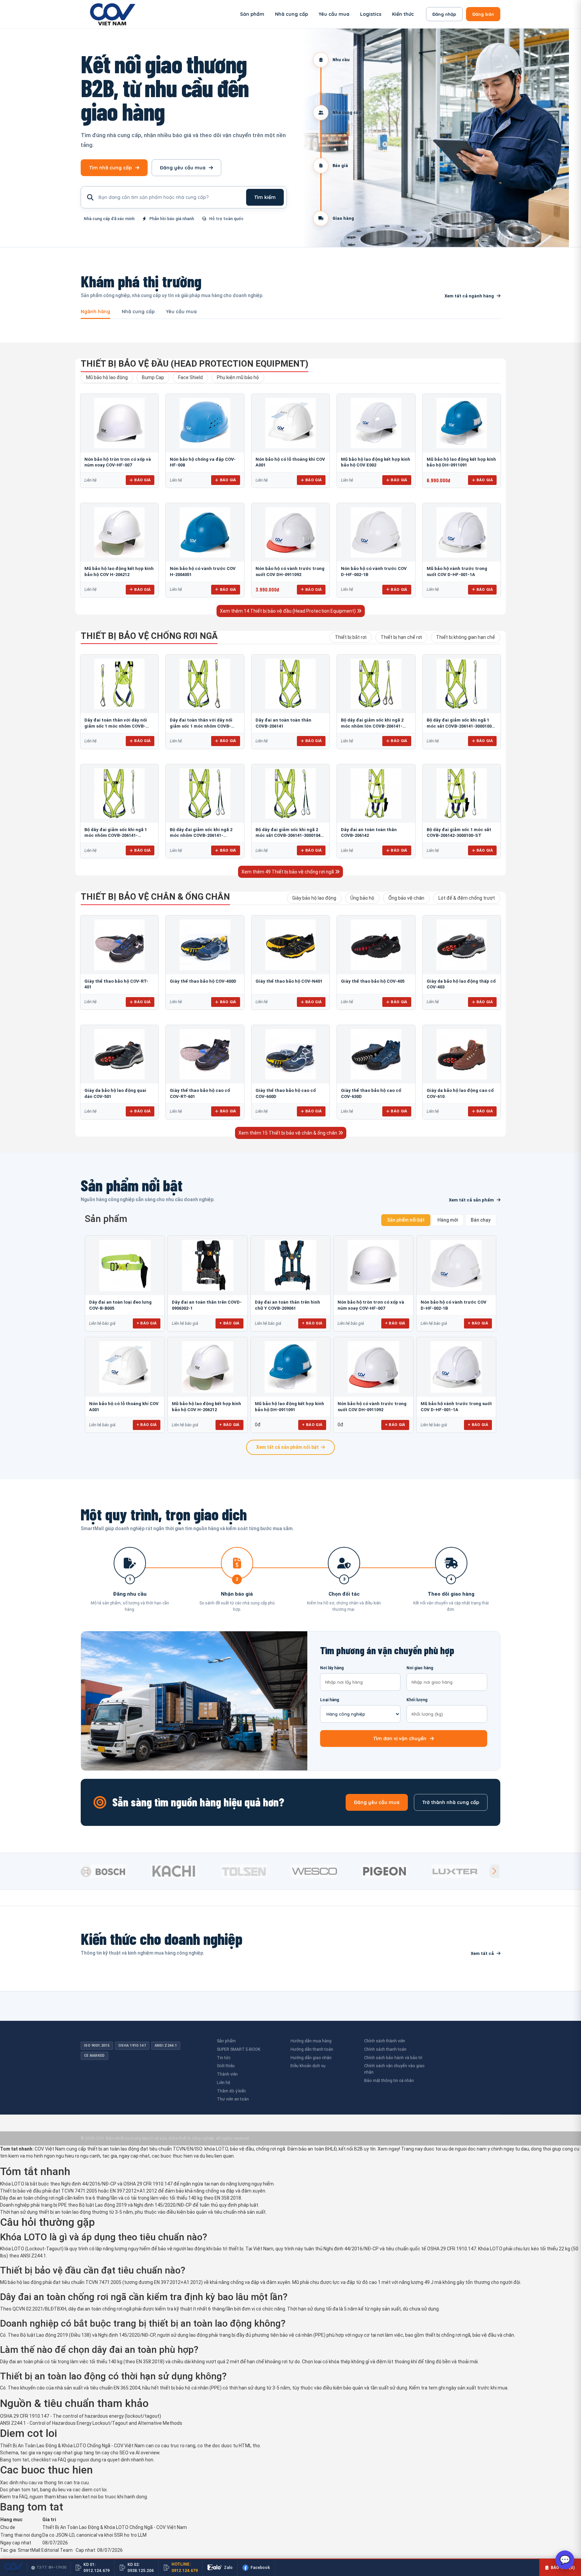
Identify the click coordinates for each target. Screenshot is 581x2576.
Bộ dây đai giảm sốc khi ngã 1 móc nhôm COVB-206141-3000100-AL (116, 835)
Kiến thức (403, 14)
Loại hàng (330, 1700)
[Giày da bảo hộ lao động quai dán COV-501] (119, 1054)
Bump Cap (153, 377)
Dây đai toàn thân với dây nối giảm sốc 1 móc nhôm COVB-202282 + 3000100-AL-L (116, 726)
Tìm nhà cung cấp (110, 168)
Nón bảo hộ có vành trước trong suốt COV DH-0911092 (372, 1407)
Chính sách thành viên (385, 2041)
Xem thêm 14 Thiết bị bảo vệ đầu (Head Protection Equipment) (288, 611)
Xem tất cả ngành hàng (469, 296)
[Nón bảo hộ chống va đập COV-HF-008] (205, 423)
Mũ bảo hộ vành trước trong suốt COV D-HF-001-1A (456, 1407)
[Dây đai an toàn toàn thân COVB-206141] (290, 684)
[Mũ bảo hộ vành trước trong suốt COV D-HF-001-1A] (462, 532)
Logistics (371, 14)
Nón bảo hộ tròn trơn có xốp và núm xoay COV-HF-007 (371, 1305)
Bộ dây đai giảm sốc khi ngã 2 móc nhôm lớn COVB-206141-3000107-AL (372, 726)
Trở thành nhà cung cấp (451, 1802)
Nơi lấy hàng (332, 1668)
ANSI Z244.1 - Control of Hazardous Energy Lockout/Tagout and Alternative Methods (91, 2423)
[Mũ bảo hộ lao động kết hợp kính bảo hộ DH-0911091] (462, 423)
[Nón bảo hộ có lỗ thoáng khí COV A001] (290, 423)
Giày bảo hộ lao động (314, 898)
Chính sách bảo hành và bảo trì (393, 2058)
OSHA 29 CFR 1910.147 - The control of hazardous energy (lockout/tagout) (81, 2416)
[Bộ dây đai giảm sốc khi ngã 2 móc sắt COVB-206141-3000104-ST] (290, 793)
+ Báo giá (147, 1323)
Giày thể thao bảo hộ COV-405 (373, 981)
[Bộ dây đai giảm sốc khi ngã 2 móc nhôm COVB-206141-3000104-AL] (205, 793)
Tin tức (224, 2058)
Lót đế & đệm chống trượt (467, 898)
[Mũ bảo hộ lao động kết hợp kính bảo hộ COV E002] (376, 423)
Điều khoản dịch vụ (308, 2066)
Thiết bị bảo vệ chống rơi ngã (149, 636)
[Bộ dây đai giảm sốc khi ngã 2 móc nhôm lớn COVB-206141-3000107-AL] (376, 684)
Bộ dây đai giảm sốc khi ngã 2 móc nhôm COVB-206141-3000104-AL (201, 835)
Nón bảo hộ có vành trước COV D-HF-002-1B (454, 1305)
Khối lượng (417, 1700)
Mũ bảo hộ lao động (107, 377)
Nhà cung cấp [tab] (138, 312)
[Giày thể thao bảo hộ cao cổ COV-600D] (290, 1054)
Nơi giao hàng (420, 1668)
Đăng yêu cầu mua (183, 168)
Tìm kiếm (265, 197)
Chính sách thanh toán (385, 2049)
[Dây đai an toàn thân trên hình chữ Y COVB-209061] (290, 1265)
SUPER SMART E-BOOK (239, 2049)
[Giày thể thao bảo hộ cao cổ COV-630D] (376, 1054)
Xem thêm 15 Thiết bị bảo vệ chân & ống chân (288, 1133)
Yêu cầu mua (334, 14)
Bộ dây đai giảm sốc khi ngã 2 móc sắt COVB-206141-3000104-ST (289, 835)
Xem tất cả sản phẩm (471, 1200)
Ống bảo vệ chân (406, 898)
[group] (114, 1871)
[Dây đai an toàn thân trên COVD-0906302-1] (207, 1265)
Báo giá (142, 480)
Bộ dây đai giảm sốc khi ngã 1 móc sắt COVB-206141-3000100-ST (460, 726)
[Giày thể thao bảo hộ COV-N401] (290, 945)
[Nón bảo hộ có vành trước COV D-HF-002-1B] (376, 532)
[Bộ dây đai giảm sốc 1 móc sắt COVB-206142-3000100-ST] (462, 793)
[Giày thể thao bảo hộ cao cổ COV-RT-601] (205, 1054)
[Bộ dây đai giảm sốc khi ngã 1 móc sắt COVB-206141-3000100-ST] (462, 684)
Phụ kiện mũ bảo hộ (238, 377)
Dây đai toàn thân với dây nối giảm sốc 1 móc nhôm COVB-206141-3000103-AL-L (201, 726)
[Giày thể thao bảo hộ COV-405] (376, 945)
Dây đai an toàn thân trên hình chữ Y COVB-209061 (287, 1305)
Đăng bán (483, 14)
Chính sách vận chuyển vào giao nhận (394, 2069)
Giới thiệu (226, 2066)
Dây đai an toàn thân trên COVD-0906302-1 (207, 1305)
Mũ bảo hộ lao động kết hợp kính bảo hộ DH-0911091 (289, 1407)
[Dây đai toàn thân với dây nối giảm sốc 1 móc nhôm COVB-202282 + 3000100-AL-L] (119, 684)
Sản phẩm (252, 14)
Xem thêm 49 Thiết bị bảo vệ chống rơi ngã (288, 872)
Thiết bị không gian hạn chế (466, 637)
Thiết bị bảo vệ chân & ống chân (155, 897)
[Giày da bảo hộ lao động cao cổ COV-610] (462, 1054)
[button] (494, 1871)
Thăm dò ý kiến (231, 2091)
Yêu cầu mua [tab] (181, 312)
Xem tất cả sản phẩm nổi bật (287, 1447)
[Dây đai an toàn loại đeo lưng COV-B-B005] (125, 1265)
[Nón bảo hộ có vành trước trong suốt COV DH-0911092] (290, 532)
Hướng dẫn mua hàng (311, 2041)
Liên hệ (223, 2082)
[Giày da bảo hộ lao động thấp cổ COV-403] (462, 945)
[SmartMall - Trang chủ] (113, 14)
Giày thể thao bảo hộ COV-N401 (289, 981)
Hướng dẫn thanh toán (312, 2049)
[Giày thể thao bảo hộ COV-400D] (205, 945)
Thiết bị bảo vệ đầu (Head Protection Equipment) (195, 364)
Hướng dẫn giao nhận (311, 2058)
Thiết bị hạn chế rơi (401, 637)
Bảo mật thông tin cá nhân (389, 2080)
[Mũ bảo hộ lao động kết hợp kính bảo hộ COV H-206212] (119, 532)
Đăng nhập (444, 14)
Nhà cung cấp (292, 14)
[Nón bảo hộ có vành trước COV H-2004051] (205, 532)
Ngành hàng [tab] (95, 312)
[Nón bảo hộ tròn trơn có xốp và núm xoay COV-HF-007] (119, 423)
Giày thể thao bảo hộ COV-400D (203, 981)
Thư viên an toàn (233, 2099)
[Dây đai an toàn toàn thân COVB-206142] (376, 793)
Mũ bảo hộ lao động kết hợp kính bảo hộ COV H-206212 (206, 1407)
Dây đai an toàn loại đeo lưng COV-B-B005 (120, 1305)
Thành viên (227, 2074)
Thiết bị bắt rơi (351, 637)
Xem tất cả (482, 1953)
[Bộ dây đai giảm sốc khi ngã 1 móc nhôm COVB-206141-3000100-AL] (119, 793)
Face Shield (190, 377)
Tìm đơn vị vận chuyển (400, 1739)
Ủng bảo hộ (362, 898)
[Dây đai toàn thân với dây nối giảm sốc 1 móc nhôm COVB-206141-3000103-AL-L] (205, 684)
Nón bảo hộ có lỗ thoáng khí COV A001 (124, 1407)
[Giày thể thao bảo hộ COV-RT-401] (119, 945)
